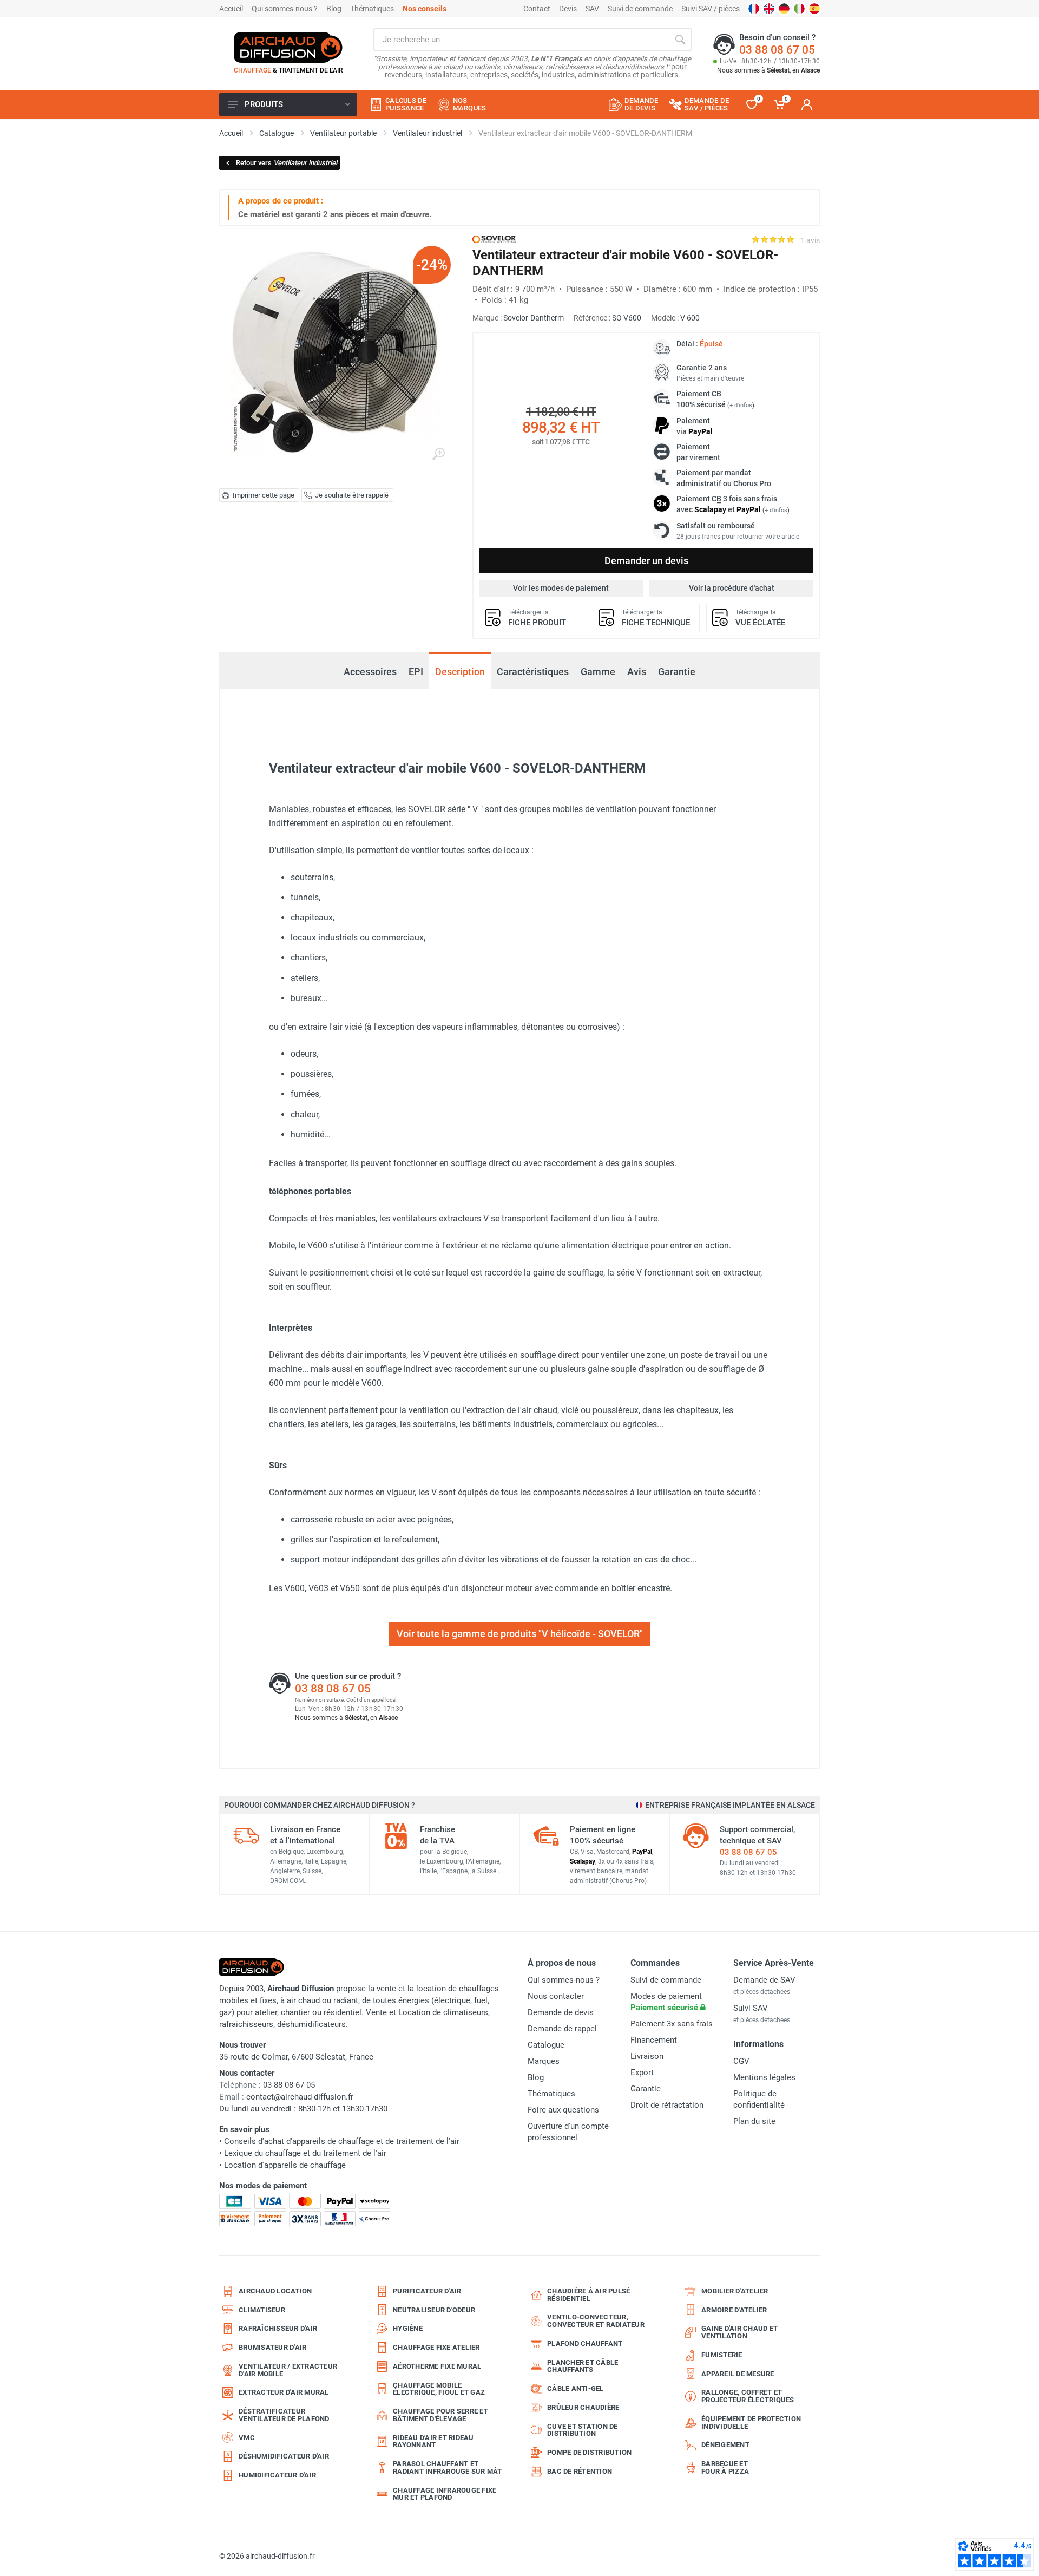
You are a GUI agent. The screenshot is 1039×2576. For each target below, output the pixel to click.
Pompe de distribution (589, 2452)
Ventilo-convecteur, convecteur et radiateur (596, 2321)
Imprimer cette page (264, 495)
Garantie (677, 672)
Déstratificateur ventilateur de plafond (284, 2415)
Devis (568, 9)
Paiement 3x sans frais (672, 2024)
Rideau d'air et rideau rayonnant (433, 2441)
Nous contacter (556, 1996)
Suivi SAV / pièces (711, 9)
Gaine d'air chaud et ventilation (739, 2332)
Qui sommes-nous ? (285, 9)
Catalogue (546, 2045)
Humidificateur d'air (277, 2475)
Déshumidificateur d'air (284, 2456)
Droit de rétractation (667, 2105)
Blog (334, 9)
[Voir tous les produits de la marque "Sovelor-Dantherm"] (494, 239)
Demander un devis (646, 561)
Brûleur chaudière (583, 2407)
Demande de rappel (562, 2029)
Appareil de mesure (738, 2374)
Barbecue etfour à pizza (725, 2467)
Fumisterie (722, 2355)
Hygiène (408, 2328)
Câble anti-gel (576, 2388)
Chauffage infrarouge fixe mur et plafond (445, 2494)
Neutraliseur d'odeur (434, 2310)
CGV (741, 2061)
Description (460, 672)
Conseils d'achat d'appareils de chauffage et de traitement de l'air (342, 2141)
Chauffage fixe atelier (436, 2347)
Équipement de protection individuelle (751, 2423)
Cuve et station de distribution (583, 2430)
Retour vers (287, 163)
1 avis (810, 240)
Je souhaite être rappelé (352, 495)
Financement (654, 2040)
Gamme (598, 672)
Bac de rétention (580, 2471)
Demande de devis (561, 2012)
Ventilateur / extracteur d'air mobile (288, 2370)
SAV (592, 9)
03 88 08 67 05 (777, 50)
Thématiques (372, 9)
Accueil (231, 9)
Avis (637, 672)
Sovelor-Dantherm (534, 318)
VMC (247, 2438)
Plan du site (754, 2121)
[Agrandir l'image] (438, 454)
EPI (416, 672)
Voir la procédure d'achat (732, 588)
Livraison (647, 2056)
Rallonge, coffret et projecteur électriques (748, 2396)
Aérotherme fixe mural (437, 2366)
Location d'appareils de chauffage (285, 2165)
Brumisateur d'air (272, 2347)
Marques (544, 2061)
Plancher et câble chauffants (583, 2366)
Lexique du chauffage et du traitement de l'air (305, 2153)
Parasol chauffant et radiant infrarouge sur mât (448, 2467)
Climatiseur (262, 2310)
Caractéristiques (533, 672)
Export (642, 2072)
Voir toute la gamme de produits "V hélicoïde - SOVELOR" (520, 1634)
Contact (537, 9)
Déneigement (725, 2445)
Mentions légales (764, 2077)
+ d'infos (741, 405)
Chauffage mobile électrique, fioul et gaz (439, 2389)
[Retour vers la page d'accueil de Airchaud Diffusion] (288, 47)
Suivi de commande (640, 9)
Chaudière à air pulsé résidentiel (588, 2295)
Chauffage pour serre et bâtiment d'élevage (440, 2415)
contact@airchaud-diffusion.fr (300, 2097)
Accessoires (370, 666)
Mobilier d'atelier (735, 2291)
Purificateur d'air (427, 2291)
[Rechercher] (680, 40)
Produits (264, 104)
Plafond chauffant (585, 2343)
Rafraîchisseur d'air (278, 2328)
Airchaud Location (275, 2291)
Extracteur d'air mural (284, 2392)
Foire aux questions (563, 2110)
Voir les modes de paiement (561, 588)
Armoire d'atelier (734, 2310)
